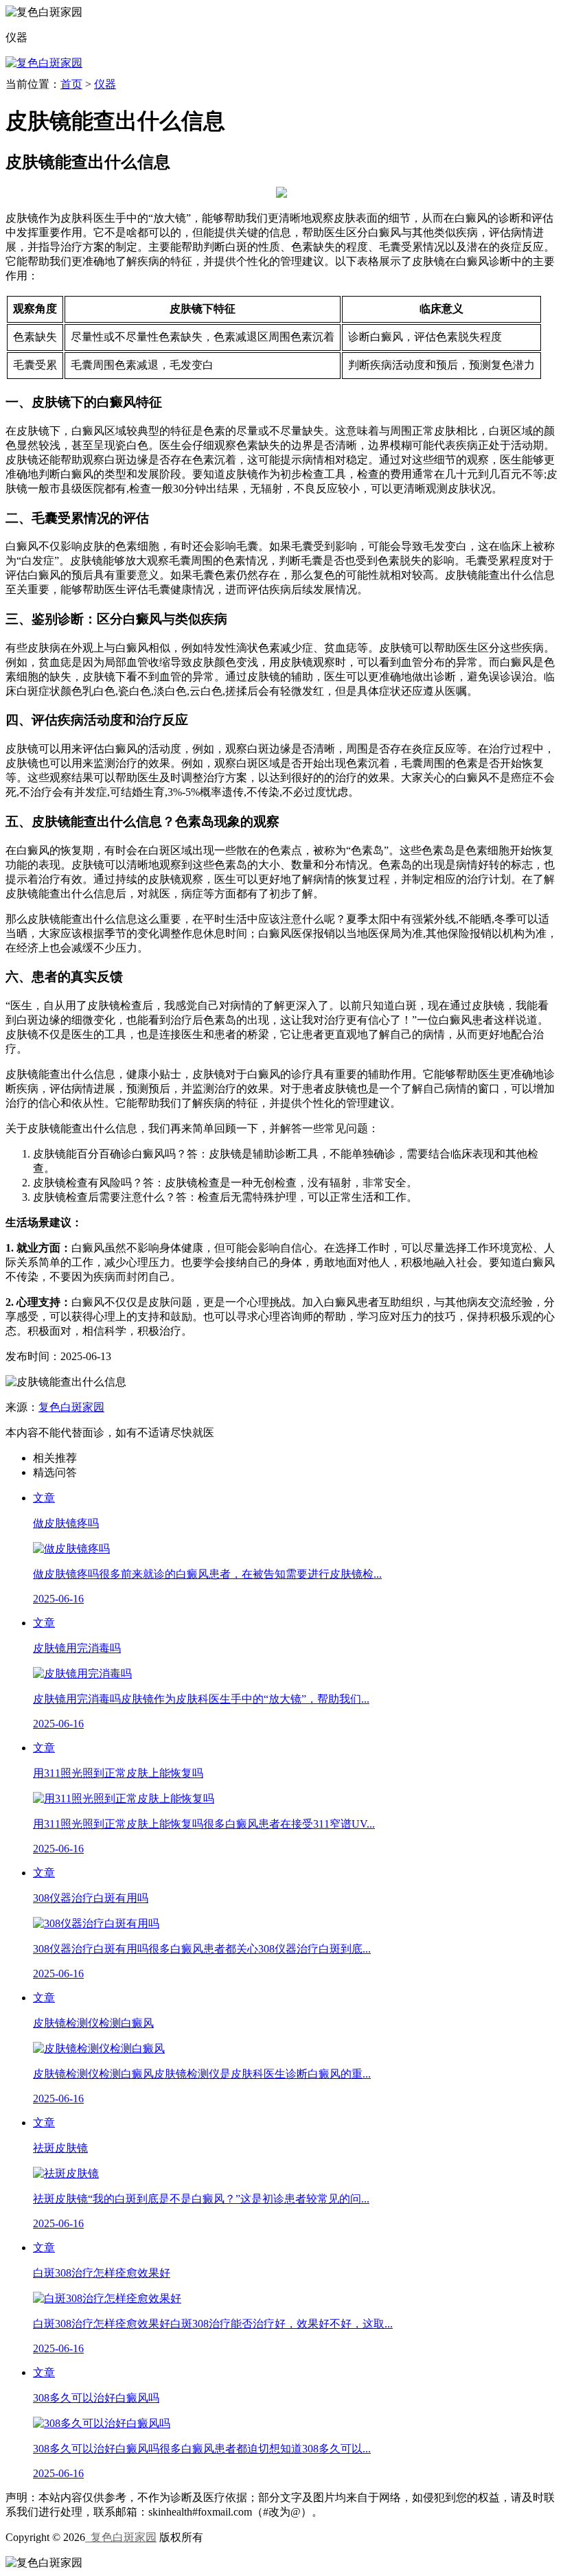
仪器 (105, 84)
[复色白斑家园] (44, 63)
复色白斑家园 (71, 1407)
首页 (71, 84)
